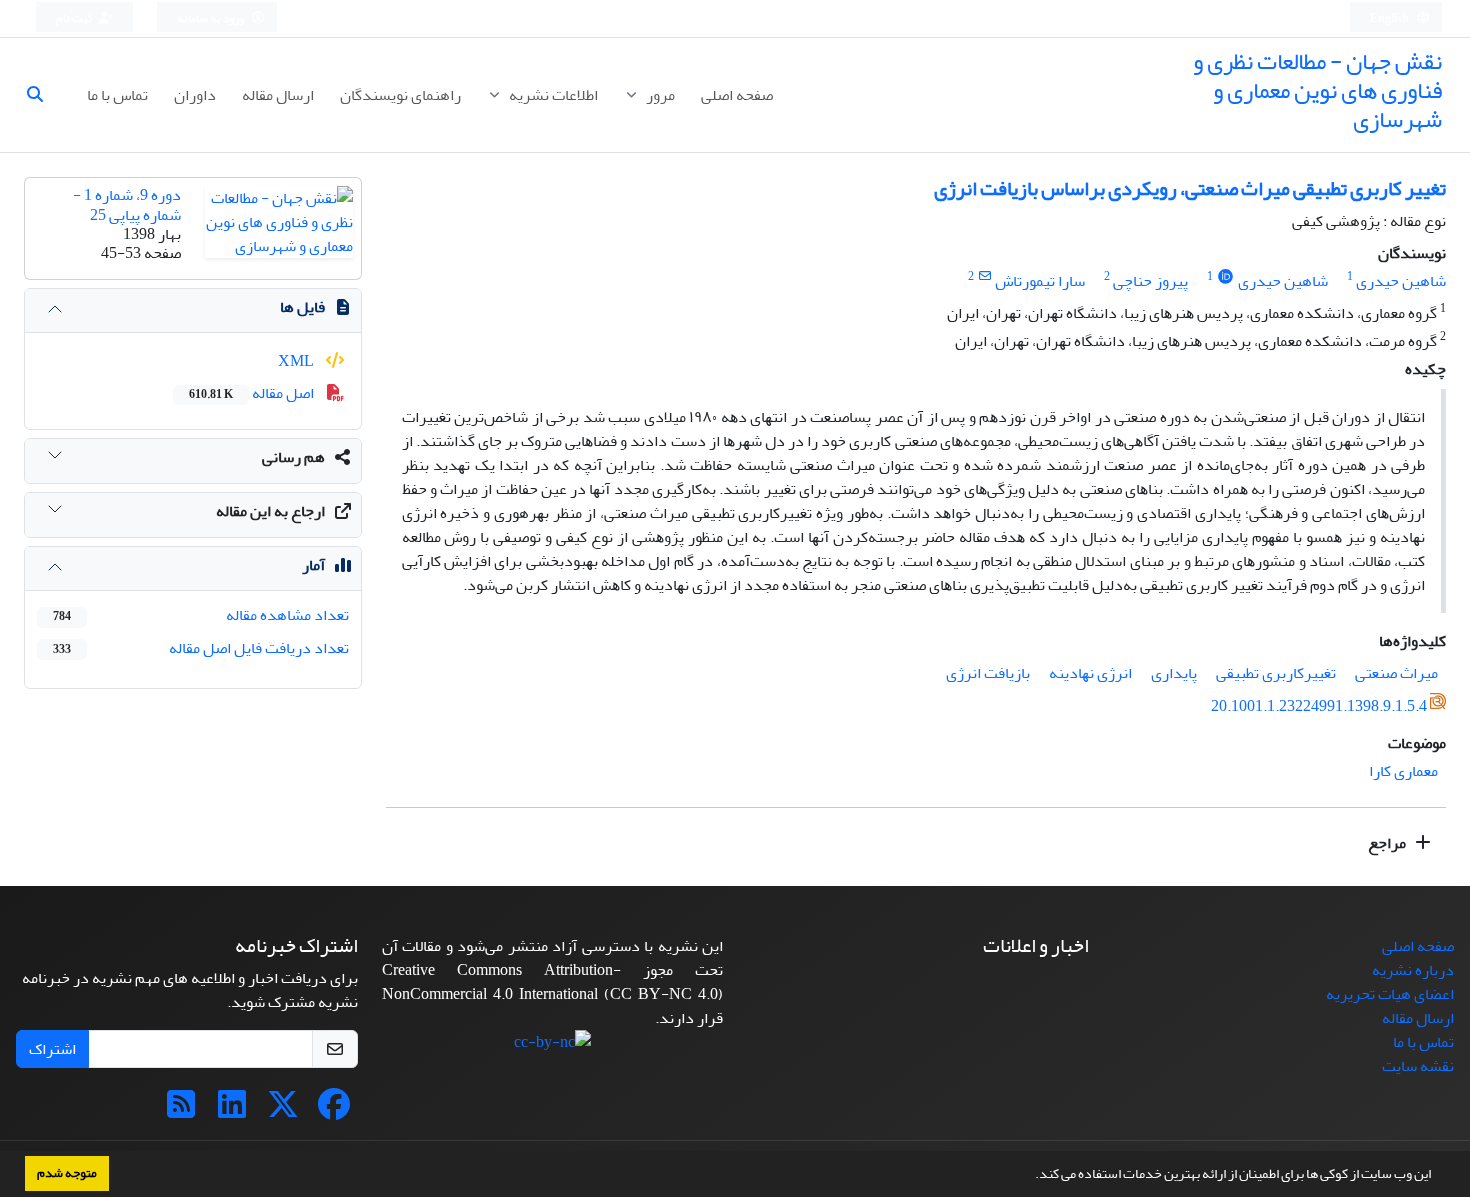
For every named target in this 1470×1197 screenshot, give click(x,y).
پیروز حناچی (1150, 281)
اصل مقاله (253, 393)
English (1390, 18)
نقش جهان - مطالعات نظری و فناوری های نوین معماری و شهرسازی (1317, 90)
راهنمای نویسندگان (400, 95)
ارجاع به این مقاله (270, 511)
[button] (1030, 1176)
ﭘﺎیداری (1174, 673)
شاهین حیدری (1401, 281)
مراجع (1388, 843)
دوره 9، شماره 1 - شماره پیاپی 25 (127, 204)
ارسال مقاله (278, 95)
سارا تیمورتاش (1040, 281)
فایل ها (302, 307)
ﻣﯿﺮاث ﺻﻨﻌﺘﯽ (1396, 673)
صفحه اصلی (737, 95)
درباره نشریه (1413, 970)
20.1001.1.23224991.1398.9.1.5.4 (1319, 707)
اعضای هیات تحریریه (1390, 994)
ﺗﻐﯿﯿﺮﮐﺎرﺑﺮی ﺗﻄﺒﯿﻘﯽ (1276, 673)
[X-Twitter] (283, 1111)
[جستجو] (43, 95)
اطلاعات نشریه (552, 95)
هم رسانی (293, 457)
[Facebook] (334, 1111)
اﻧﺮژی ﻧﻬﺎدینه (1090, 673)
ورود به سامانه (211, 18)
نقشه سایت (1418, 1066)
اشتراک (52, 1049)
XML (297, 361)
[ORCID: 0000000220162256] (1225, 276)
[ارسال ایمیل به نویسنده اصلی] (984, 276)
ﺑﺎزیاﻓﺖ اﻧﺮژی (988, 673)
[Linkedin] (232, 1111)
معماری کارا (1403, 771)
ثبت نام (75, 18)
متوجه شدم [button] (67, 1173)
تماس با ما (117, 95)
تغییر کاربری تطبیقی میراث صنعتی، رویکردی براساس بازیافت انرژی (1190, 188)
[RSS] (181, 1111)
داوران (195, 95)
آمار (313, 565)
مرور (659, 95)
